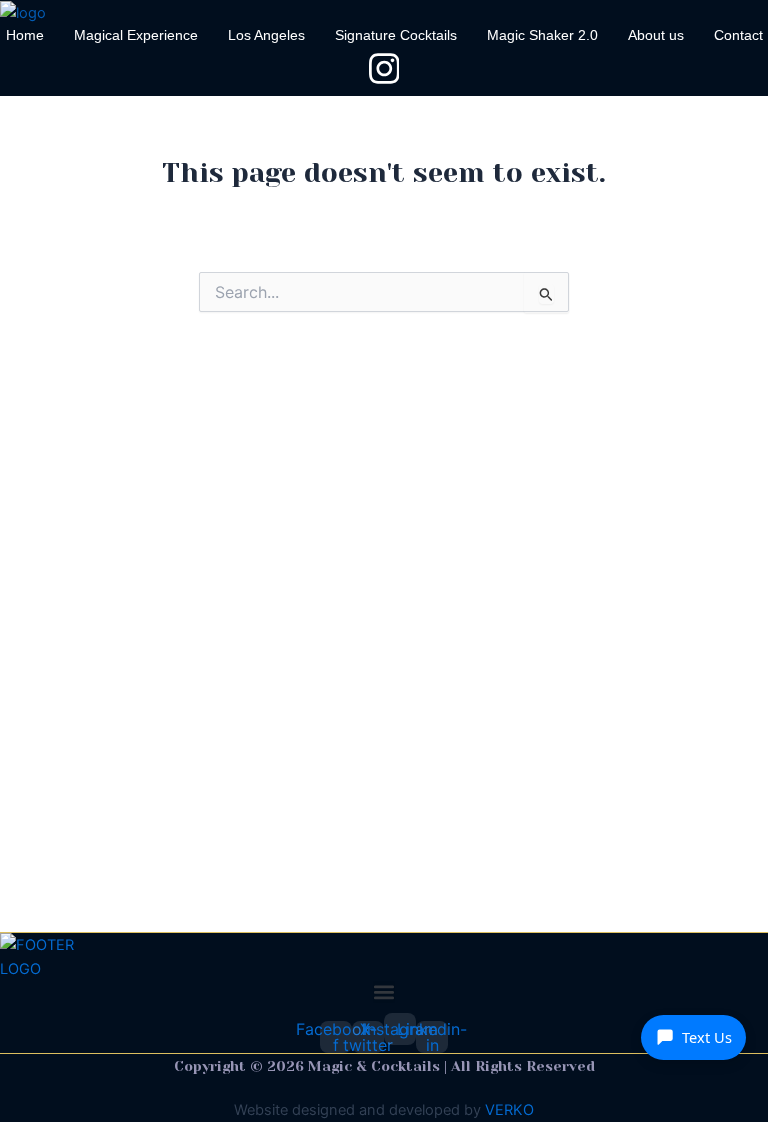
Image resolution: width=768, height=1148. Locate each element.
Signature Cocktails (396, 35)
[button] (384, 992)
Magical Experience (136, 35)
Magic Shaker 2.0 (542, 35)
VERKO (509, 1110)
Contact (738, 35)
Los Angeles (266, 35)
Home (25, 35)
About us (656, 35)
